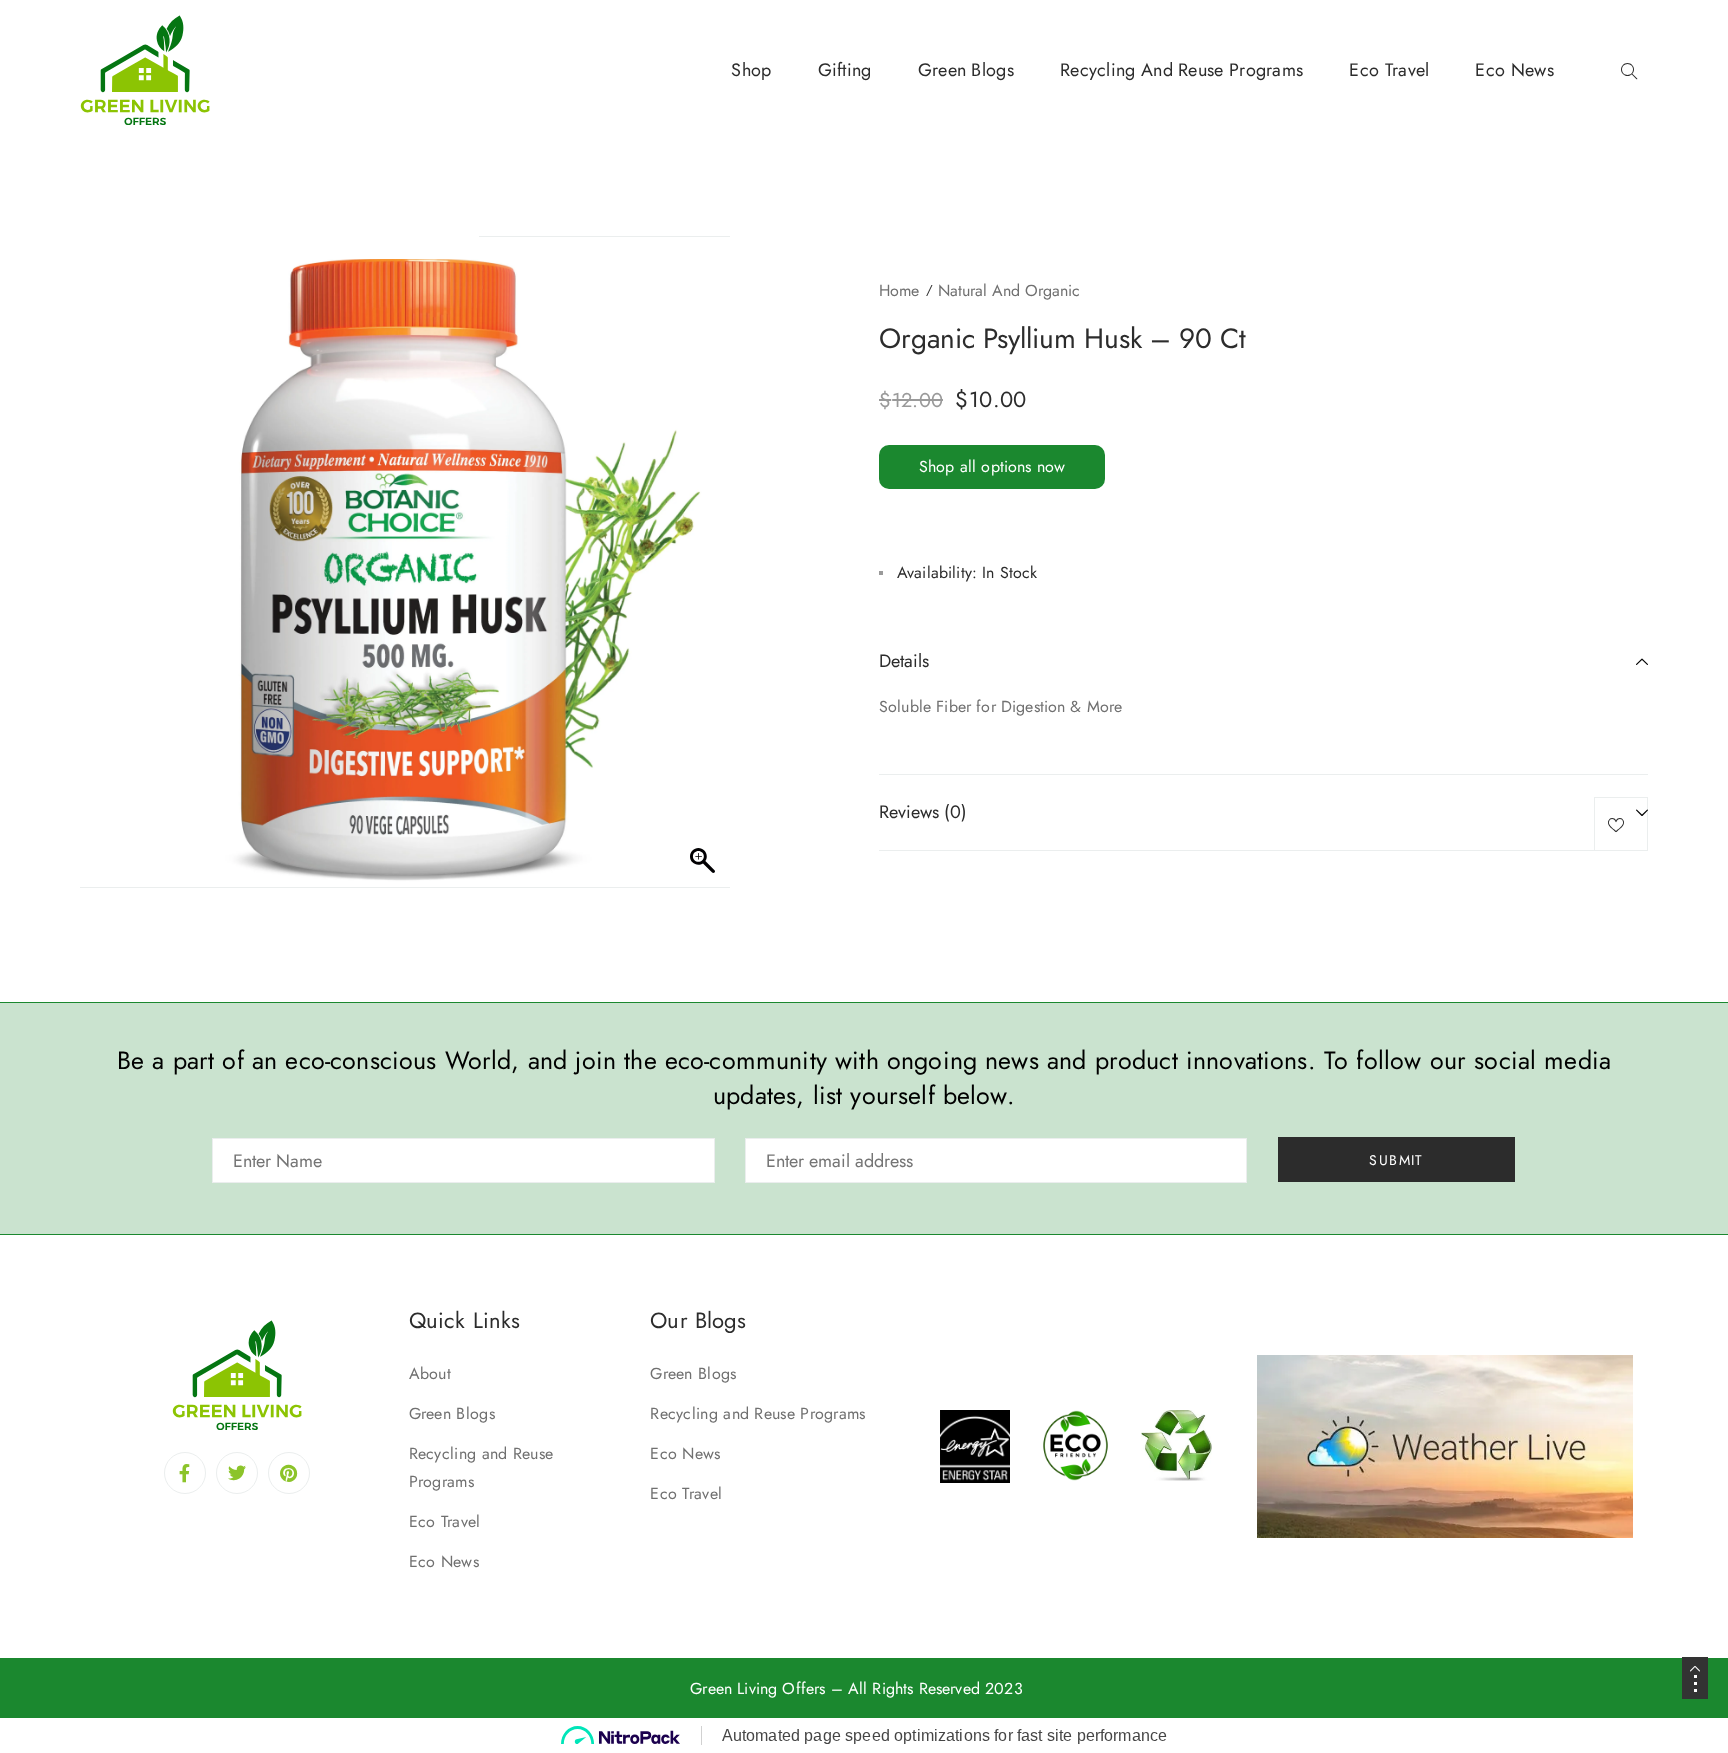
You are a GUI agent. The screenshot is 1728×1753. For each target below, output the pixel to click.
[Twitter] (237, 1473)
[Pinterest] (289, 1473)
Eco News (1514, 70)
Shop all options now (992, 466)
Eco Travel (1389, 70)
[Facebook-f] (185, 1473)
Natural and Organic (1009, 290)
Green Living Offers (757, 1688)
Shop (751, 70)
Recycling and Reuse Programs (1181, 70)
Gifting (845, 70)
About (430, 1373)
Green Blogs (966, 70)
